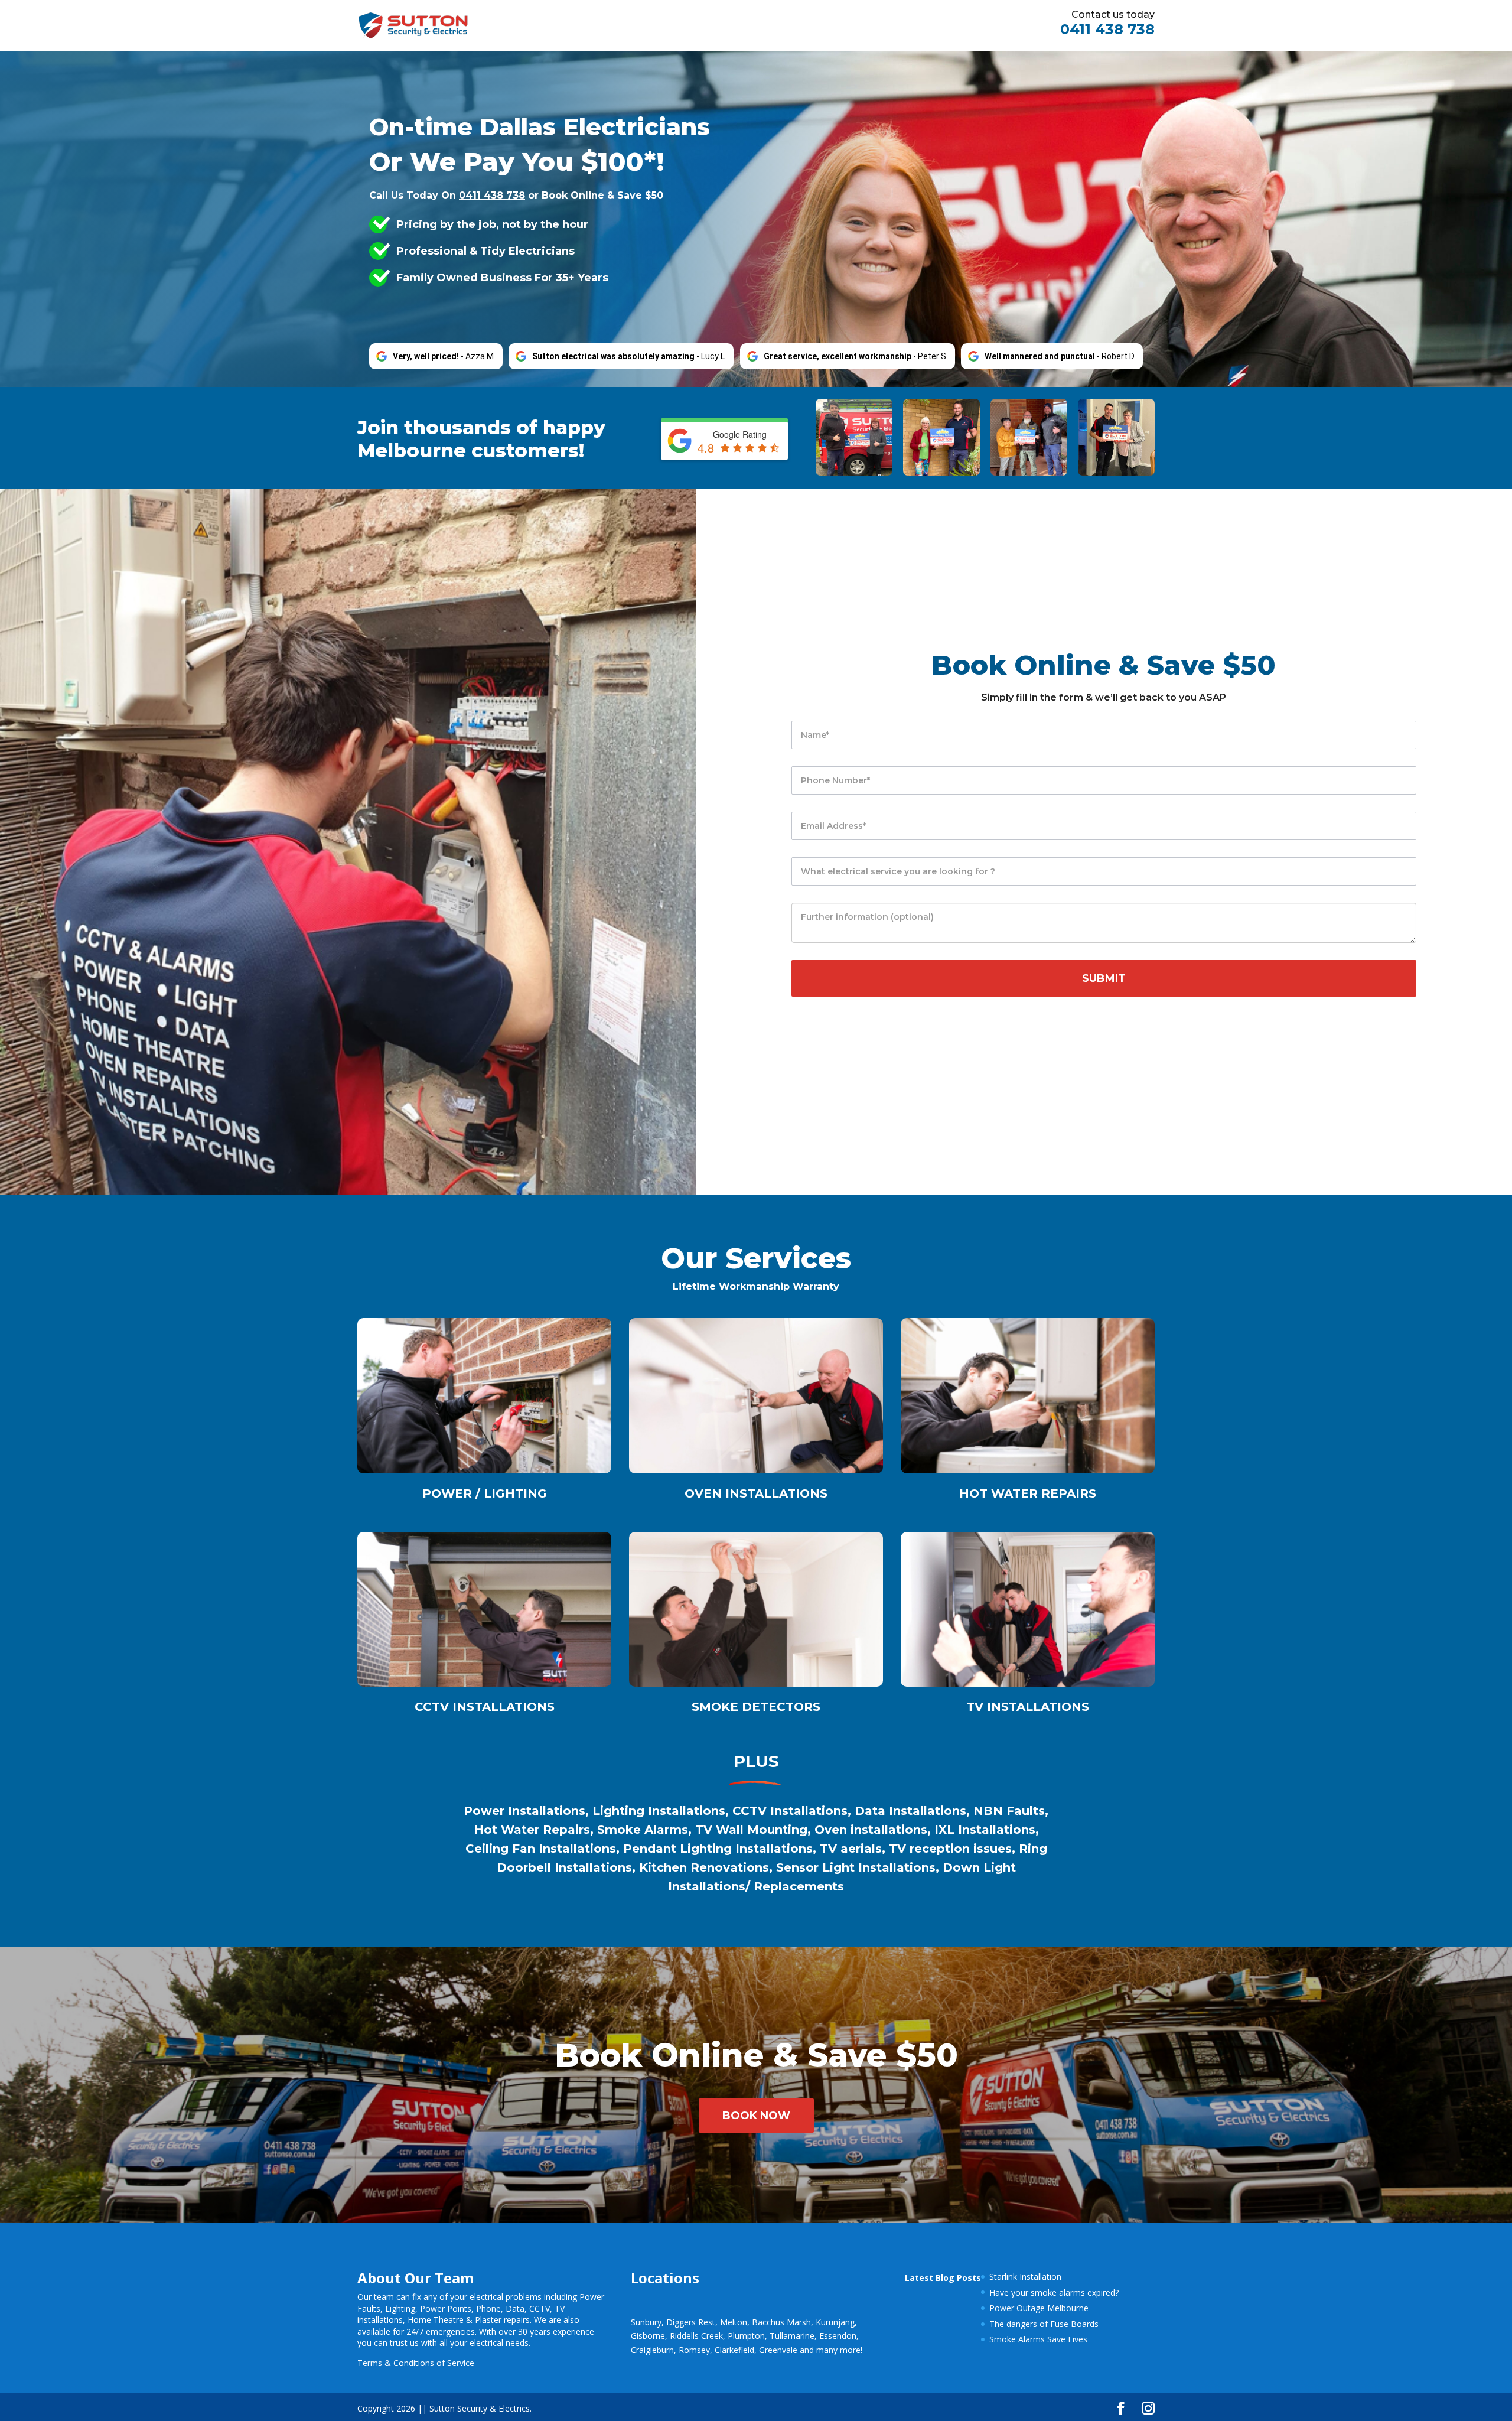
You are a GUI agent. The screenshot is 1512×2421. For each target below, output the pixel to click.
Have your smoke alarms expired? (1054, 2293)
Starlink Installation (1025, 2277)
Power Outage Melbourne (1039, 2308)
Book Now (756, 2116)
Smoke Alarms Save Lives (1038, 2339)
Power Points (446, 2308)
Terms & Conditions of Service (416, 2363)
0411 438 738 (1107, 29)
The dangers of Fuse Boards (1044, 2324)
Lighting (400, 2308)
